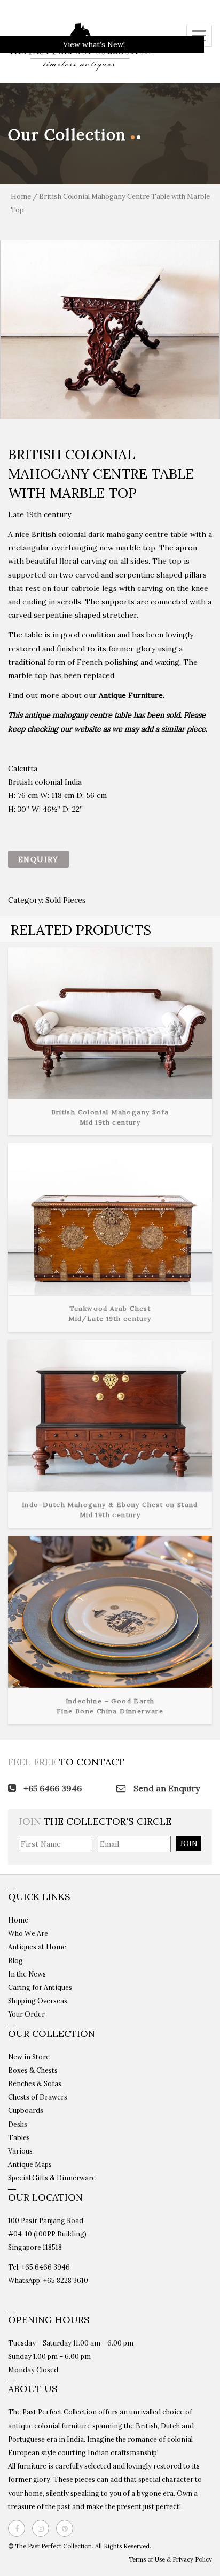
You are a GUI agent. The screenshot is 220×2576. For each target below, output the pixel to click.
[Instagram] (43, 2528)
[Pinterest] (67, 2528)
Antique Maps (30, 2164)
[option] (110, 329)
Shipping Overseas (38, 2001)
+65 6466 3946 (52, 1788)
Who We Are (28, 1933)
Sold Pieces (66, 900)
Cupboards (26, 2110)
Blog (15, 1960)
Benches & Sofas (35, 2083)
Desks (18, 2124)
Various (20, 2151)
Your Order (26, 2014)
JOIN (189, 1843)
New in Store (29, 2057)
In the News (27, 1974)
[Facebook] (19, 2528)
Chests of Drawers (38, 2097)
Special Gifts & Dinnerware (52, 2178)
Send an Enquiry (166, 1788)
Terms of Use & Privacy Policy (170, 2559)
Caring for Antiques (40, 1987)
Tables (19, 2137)
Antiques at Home (37, 1947)
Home (21, 197)
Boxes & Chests (33, 2070)
